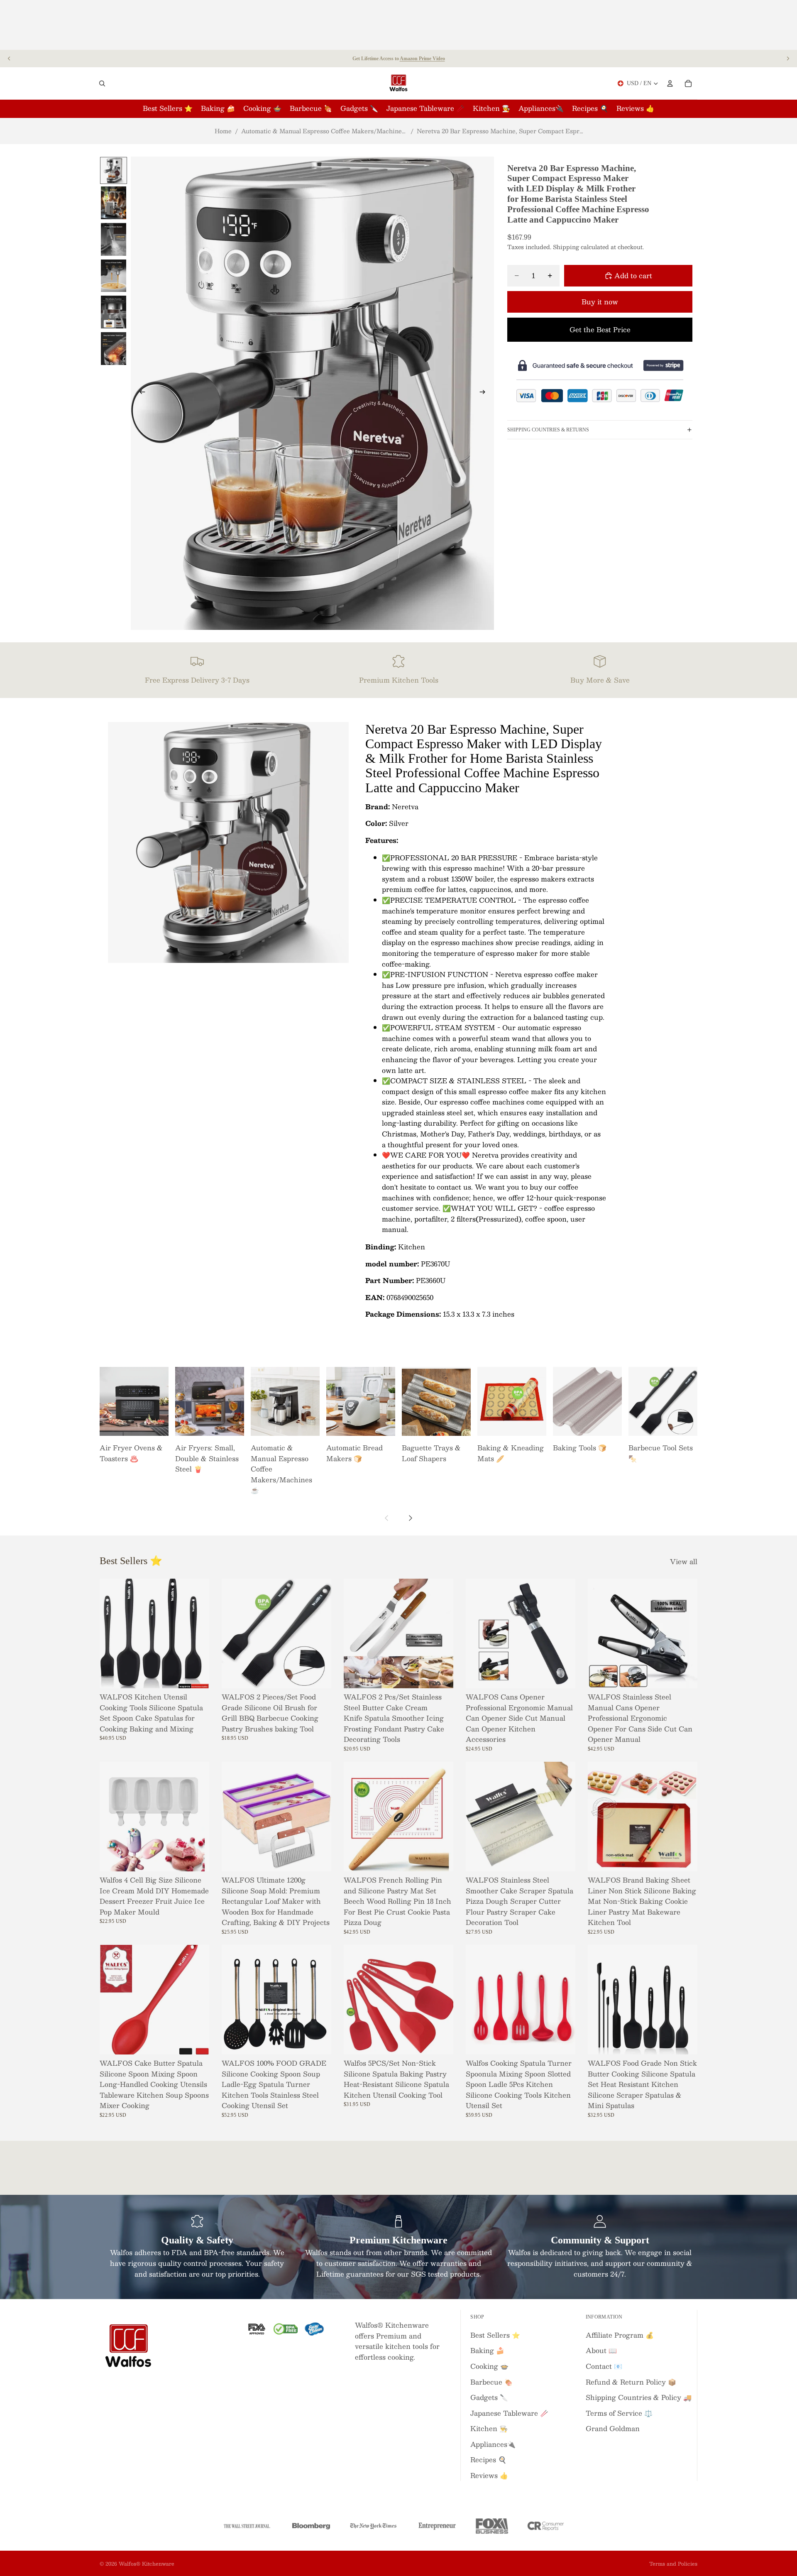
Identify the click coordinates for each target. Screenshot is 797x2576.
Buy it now (600, 302)
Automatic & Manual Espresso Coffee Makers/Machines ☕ (324, 131)
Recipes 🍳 (488, 2460)
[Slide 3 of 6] (114, 239)
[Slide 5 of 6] (114, 312)
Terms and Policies (673, 2564)
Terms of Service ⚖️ (619, 2413)
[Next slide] (788, 59)
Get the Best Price (600, 329)
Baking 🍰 (487, 2350)
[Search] (102, 83)
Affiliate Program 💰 (620, 2335)
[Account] (670, 83)
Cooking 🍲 (489, 2366)
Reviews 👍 (489, 2475)
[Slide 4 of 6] (114, 276)
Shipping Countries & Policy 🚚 (639, 2397)
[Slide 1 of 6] (114, 170)
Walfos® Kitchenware (147, 2564)
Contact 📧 (604, 2366)
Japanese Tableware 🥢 (509, 2413)
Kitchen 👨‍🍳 (489, 2428)
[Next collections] (410, 1518)
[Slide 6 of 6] (114, 348)
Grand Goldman (613, 2428)
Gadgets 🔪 (489, 2397)
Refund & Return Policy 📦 (631, 2382)
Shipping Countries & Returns (548, 429)
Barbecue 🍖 (491, 2382)
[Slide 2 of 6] (114, 203)
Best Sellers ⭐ (495, 2335)
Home (223, 131)
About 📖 (601, 2350)
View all (684, 1562)
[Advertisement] (398, 25)
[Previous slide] (9, 59)
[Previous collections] (387, 1518)
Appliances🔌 (493, 2444)
